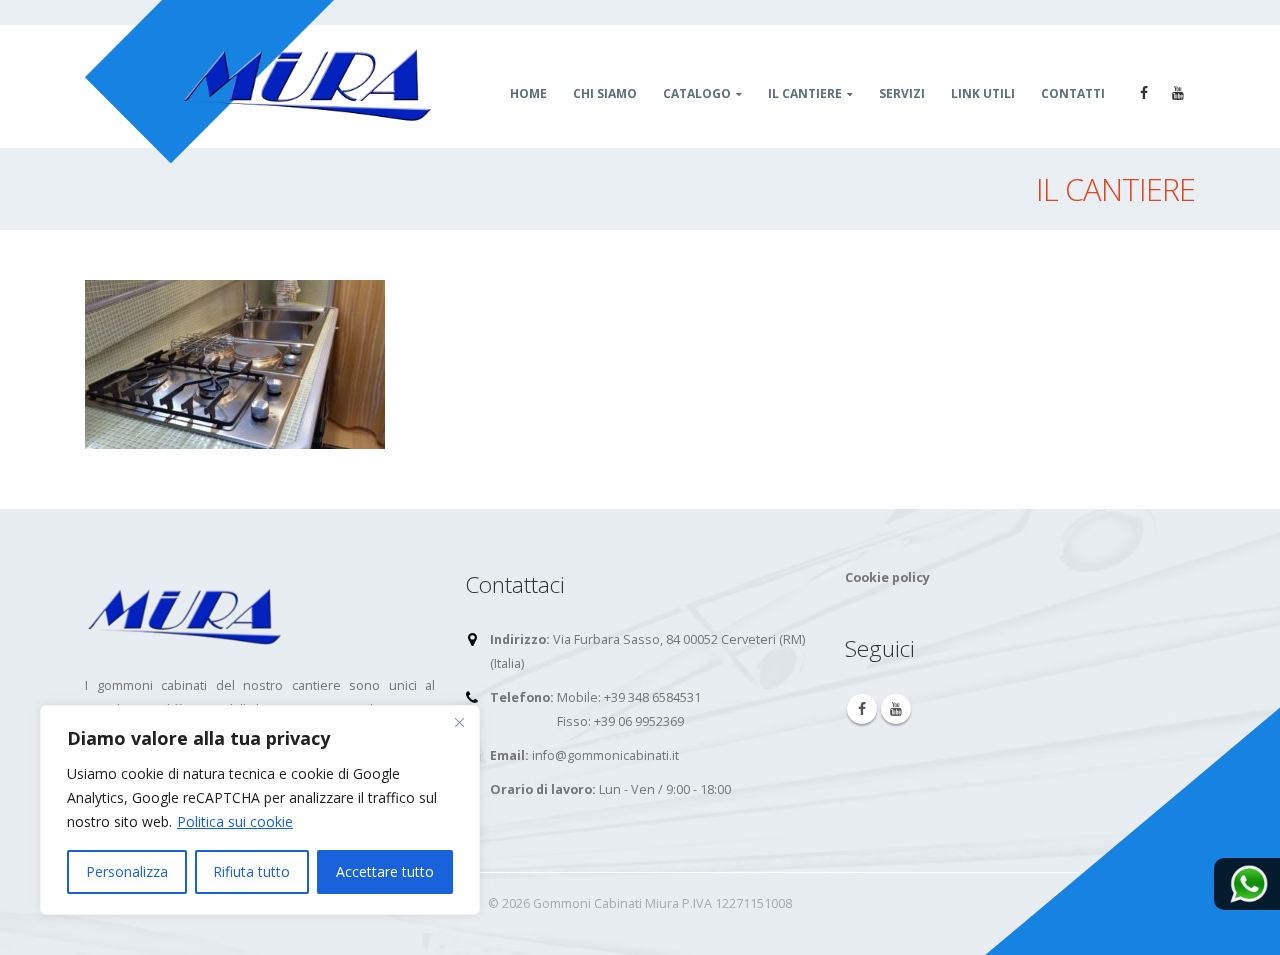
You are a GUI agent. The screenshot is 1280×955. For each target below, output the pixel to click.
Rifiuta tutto (251, 871)
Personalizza (127, 871)
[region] (260, 810)
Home (528, 93)
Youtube (896, 709)
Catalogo (697, 93)
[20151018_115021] (235, 362)
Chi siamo (605, 93)
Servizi (902, 93)
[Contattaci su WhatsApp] (1249, 882)
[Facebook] (1144, 93)
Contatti (1073, 93)
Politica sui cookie (235, 821)
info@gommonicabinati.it (605, 755)
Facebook (862, 709)
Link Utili (983, 93)
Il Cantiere (805, 93)
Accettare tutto (385, 871)
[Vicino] (459, 722)
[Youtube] (1178, 93)
